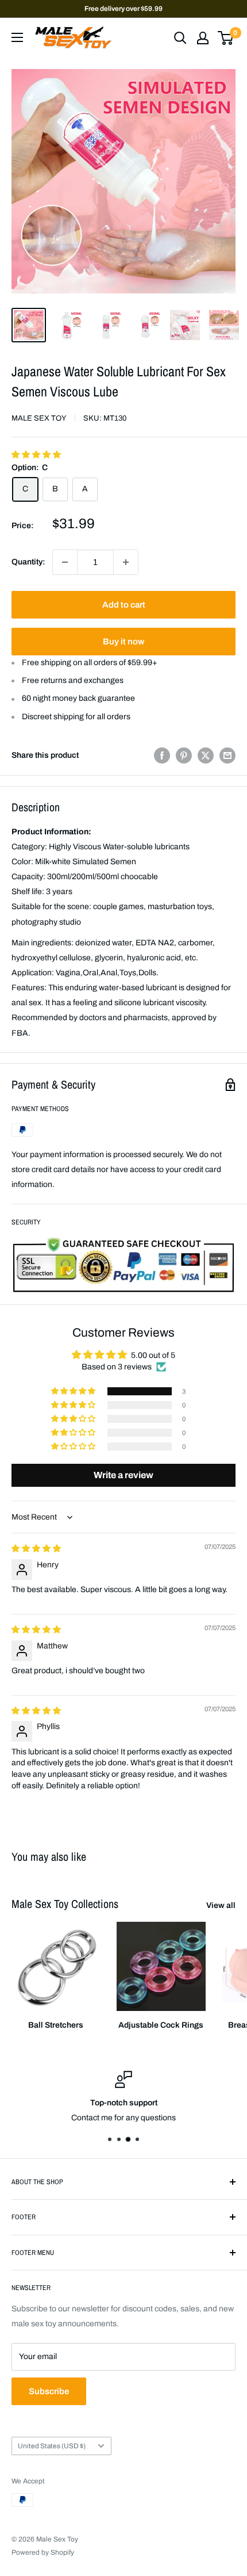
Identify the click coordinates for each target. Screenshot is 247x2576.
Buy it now (123, 642)
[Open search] (180, 38)
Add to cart (124, 605)
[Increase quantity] (126, 562)
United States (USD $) (52, 2446)
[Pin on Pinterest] (184, 755)
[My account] (203, 38)
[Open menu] (17, 37)
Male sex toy (39, 418)
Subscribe (49, 2391)
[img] (36, 1549)
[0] (226, 38)
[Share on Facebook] (162, 755)
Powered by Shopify (43, 2552)
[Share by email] (227, 755)
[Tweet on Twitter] (206, 755)
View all (221, 1905)
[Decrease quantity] (65, 562)
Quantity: (28, 562)
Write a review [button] (123, 1475)
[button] (36, 455)
